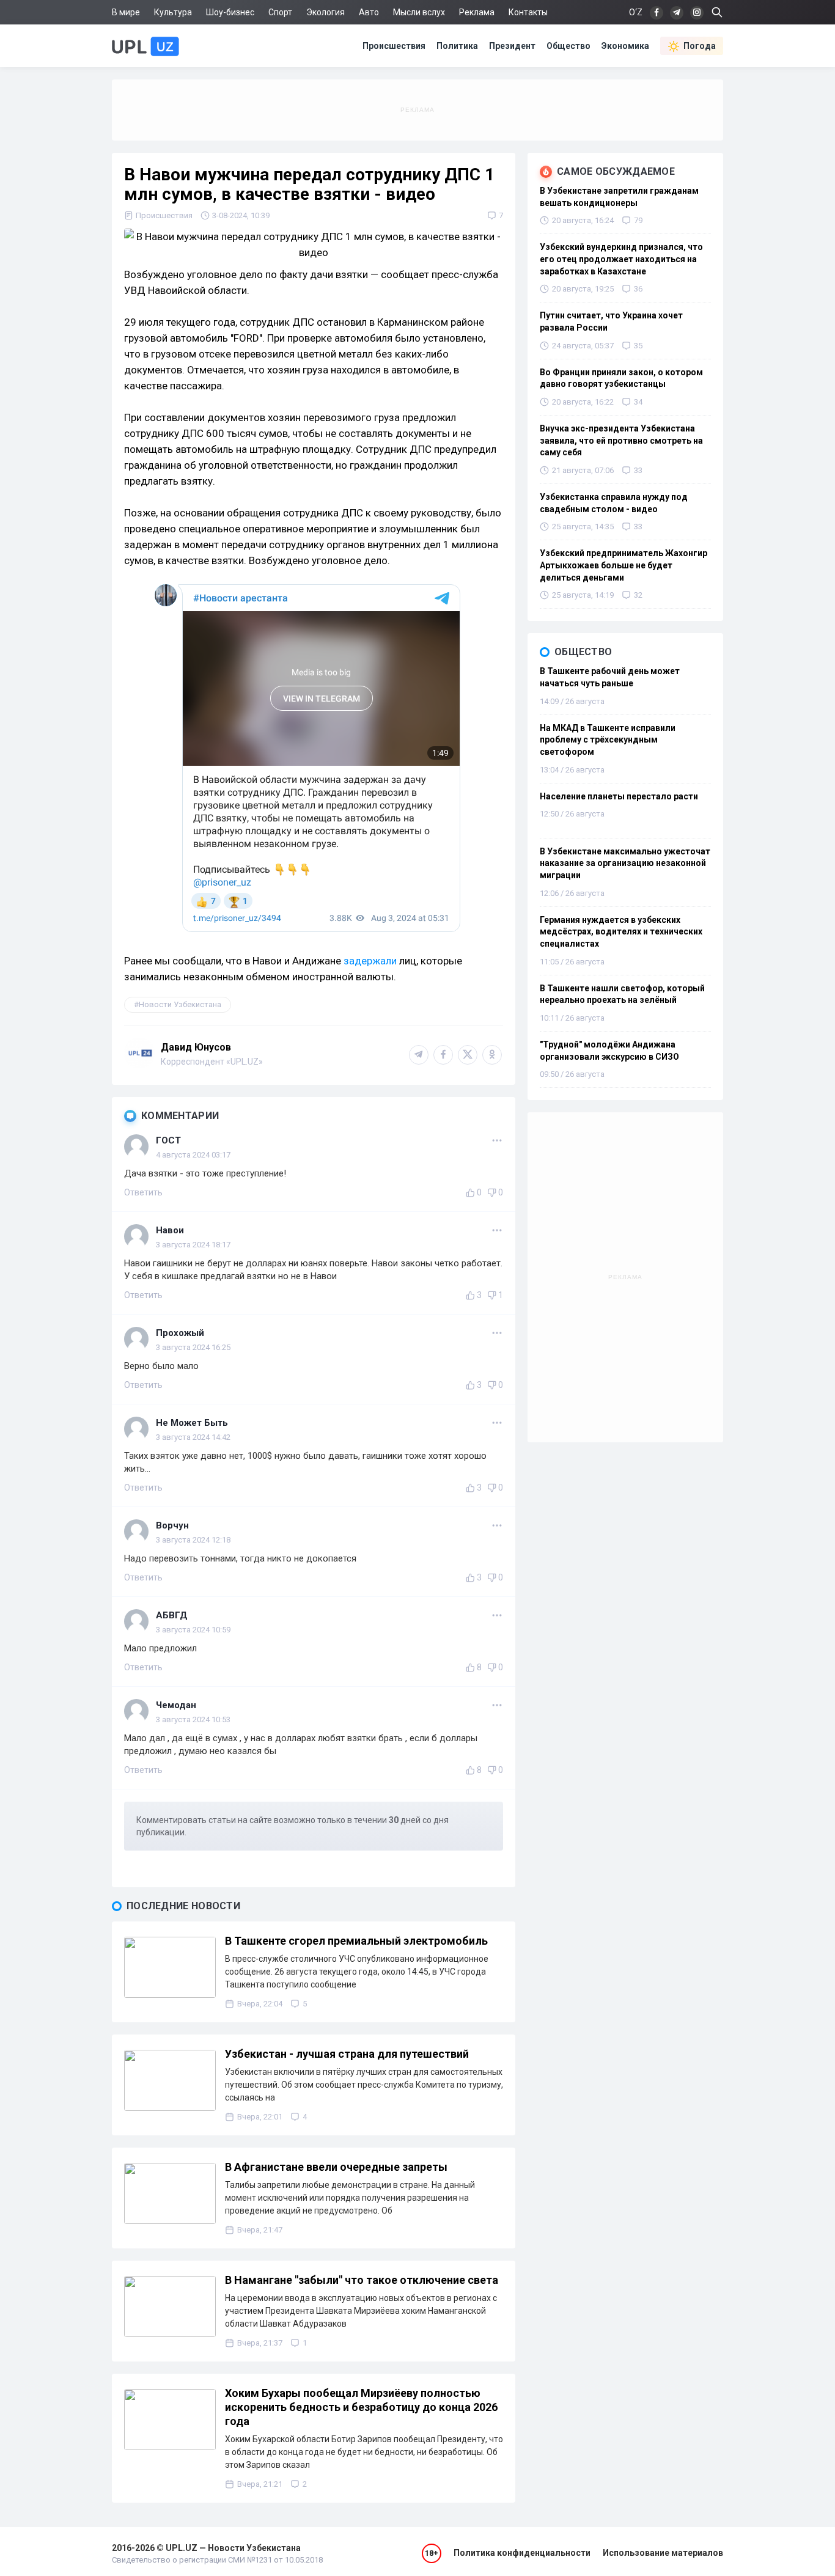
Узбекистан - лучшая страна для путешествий (347, 2054)
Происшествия (394, 46)
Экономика (625, 46)
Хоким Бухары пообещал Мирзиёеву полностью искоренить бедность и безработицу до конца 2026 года (361, 2407)
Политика (457, 46)
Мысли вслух (419, 12)
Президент (512, 46)
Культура (173, 12)
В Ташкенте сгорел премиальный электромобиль (356, 1941)
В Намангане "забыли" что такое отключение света (362, 2280)
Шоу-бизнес (230, 12)
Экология (326, 12)
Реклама (477, 12)
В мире (126, 12)
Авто (369, 12)
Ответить (143, 1192)
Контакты (528, 12)
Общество (568, 46)
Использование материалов (663, 2553)
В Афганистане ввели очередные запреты (336, 2167)
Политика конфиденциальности (522, 2553)
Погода (700, 46)
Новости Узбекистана (180, 1004)
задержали (370, 961)
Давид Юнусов (196, 1047)
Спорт (280, 12)
